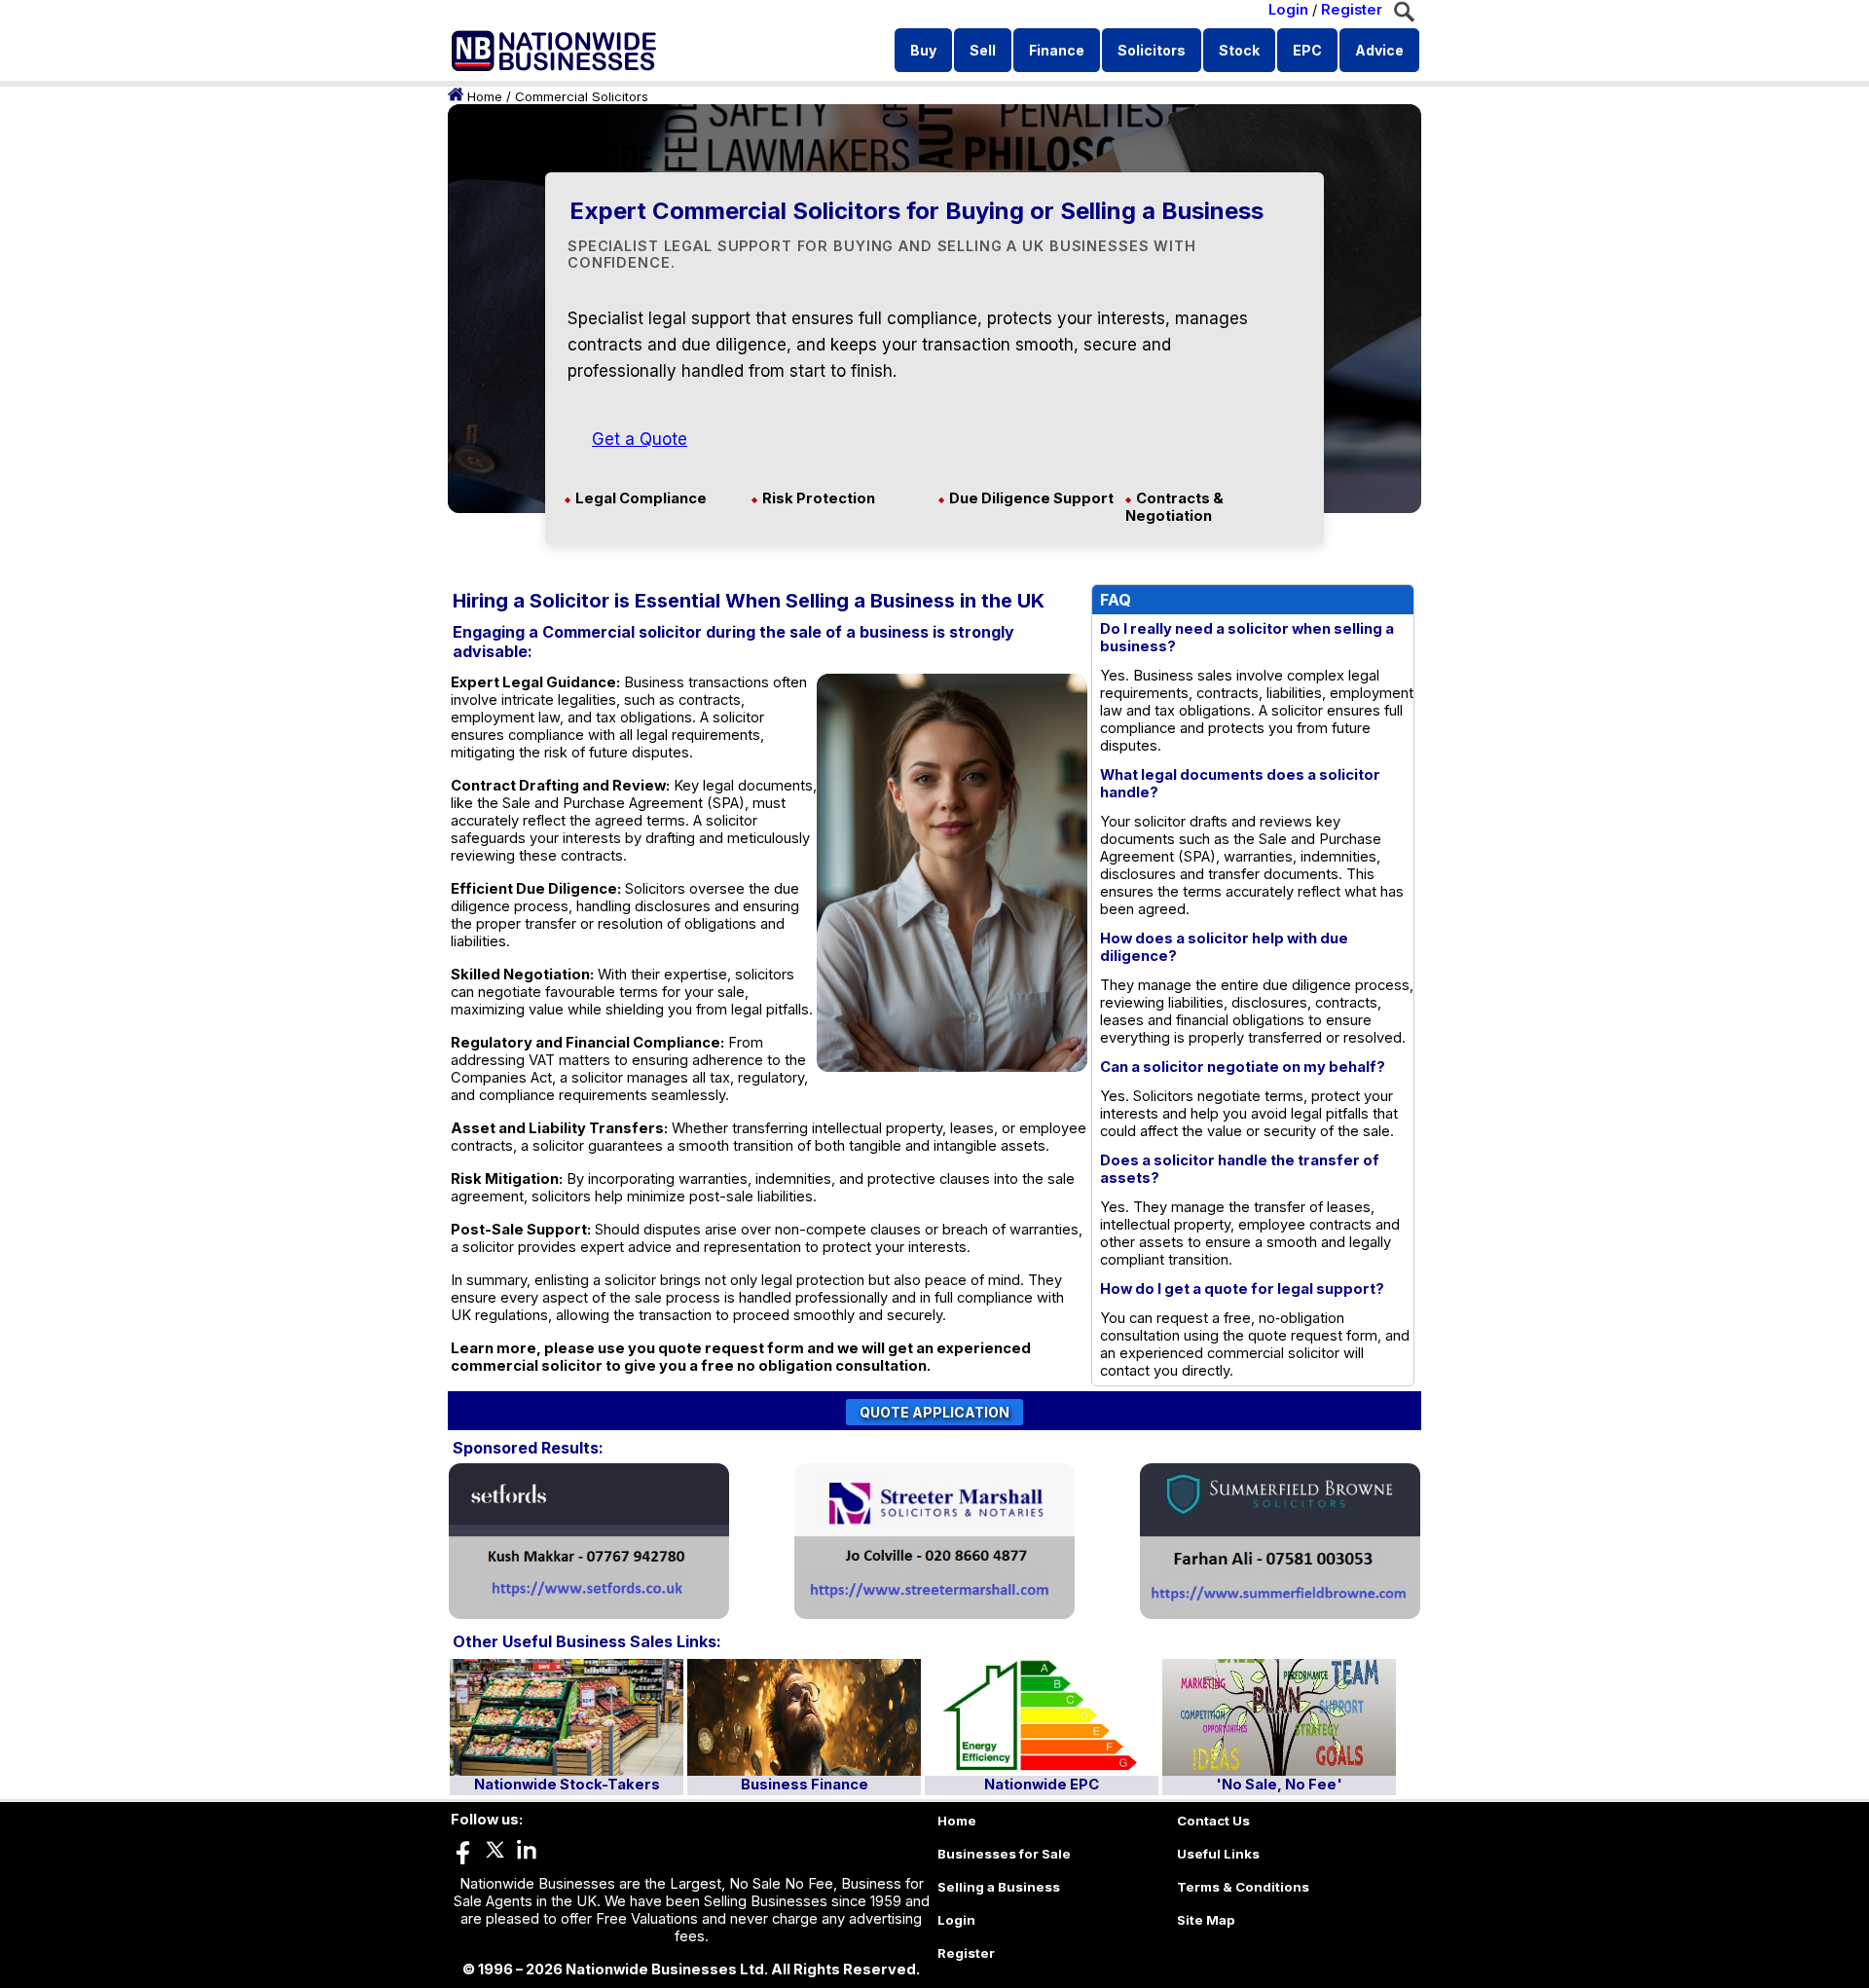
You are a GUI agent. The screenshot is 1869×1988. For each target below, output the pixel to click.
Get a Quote (640, 439)
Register (1352, 10)
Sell (983, 50)
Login (1288, 10)
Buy (923, 50)
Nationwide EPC (1042, 1785)
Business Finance (805, 1785)
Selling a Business (999, 1887)
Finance (1057, 50)
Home (485, 96)
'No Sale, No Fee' (1279, 1785)
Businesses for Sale (1004, 1854)
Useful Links (1218, 1854)
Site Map (1206, 1920)
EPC (1307, 50)
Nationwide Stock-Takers (567, 1785)
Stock (1239, 50)
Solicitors (1152, 50)
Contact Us (1213, 1821)
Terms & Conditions (1243, 1887)
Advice (1379, 50)
